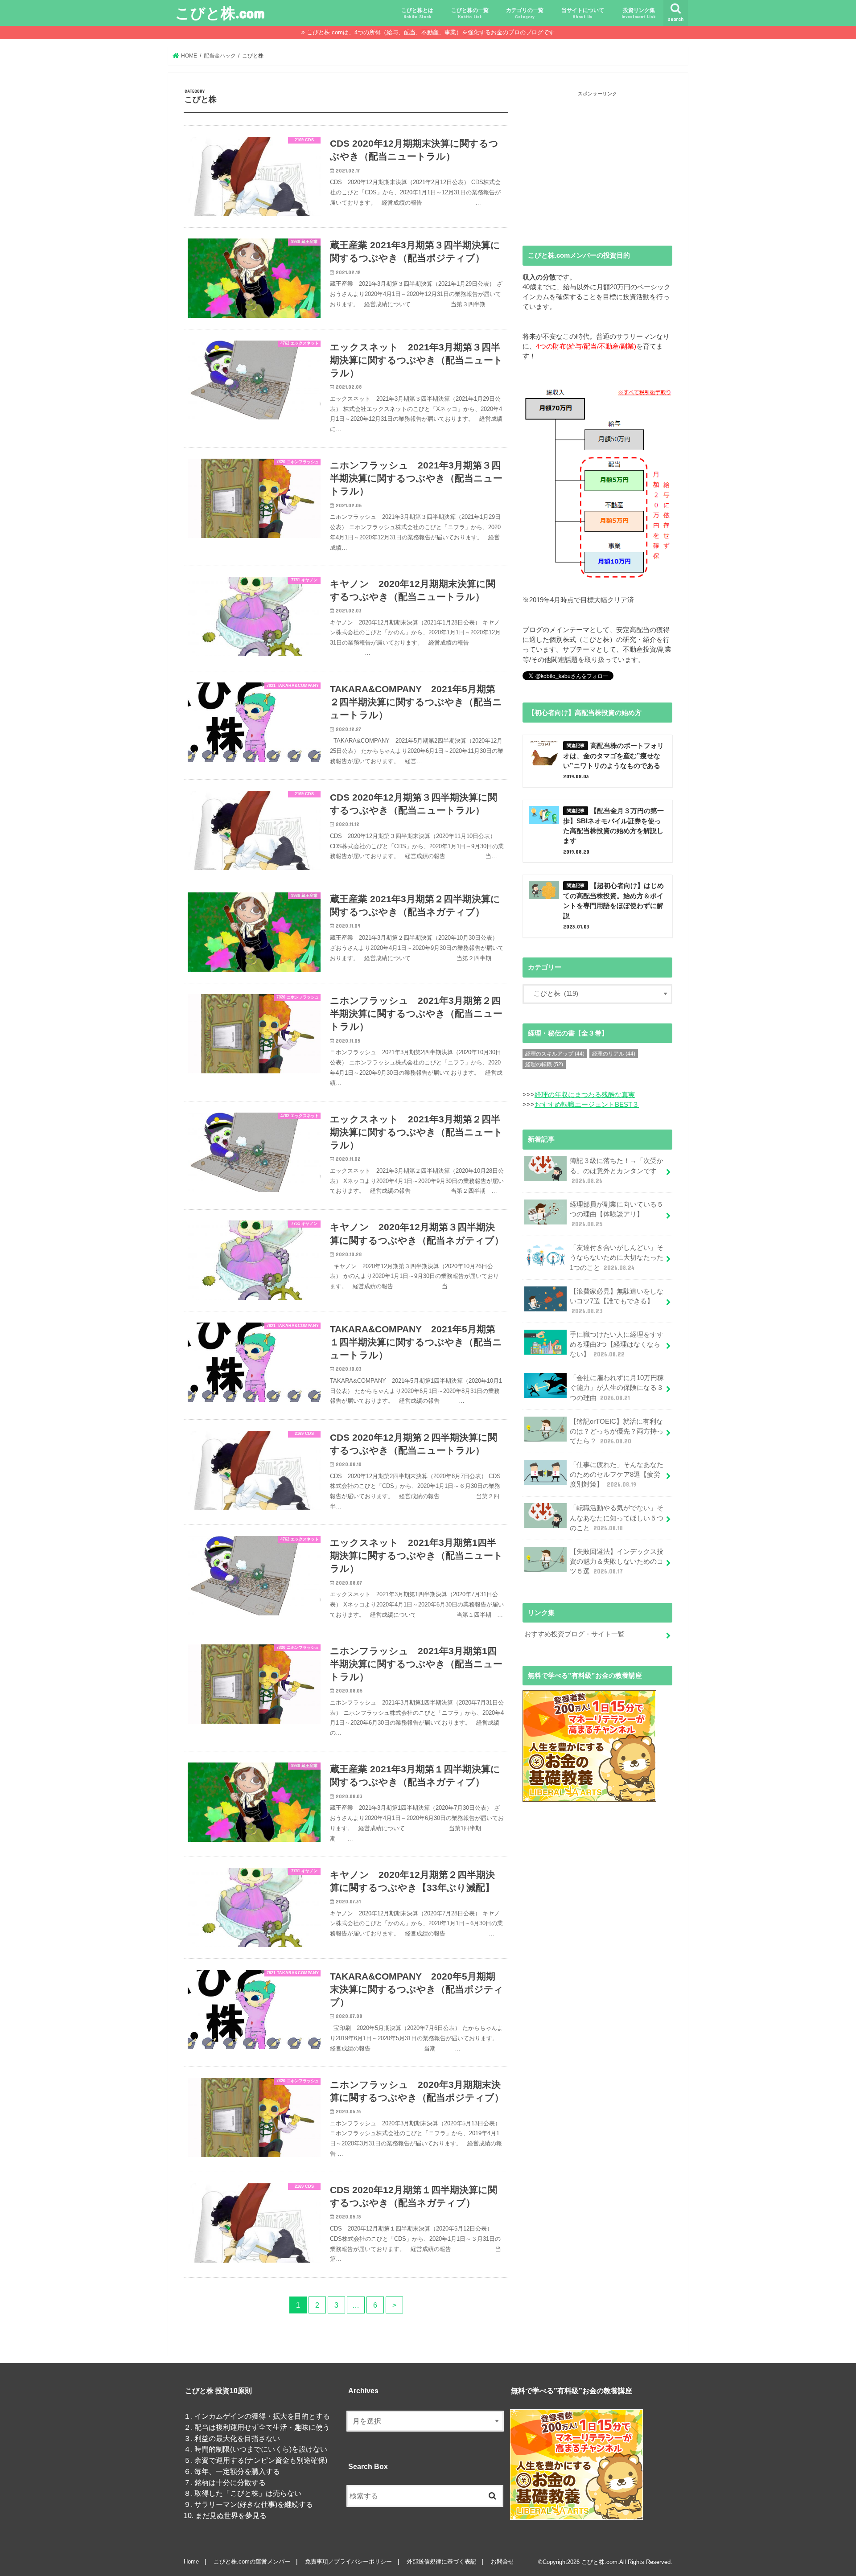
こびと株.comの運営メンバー (252, 2562)
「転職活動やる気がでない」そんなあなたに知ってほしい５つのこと (617, 1518)
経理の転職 (544, 1064)
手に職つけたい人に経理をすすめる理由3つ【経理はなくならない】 (617, 1344)
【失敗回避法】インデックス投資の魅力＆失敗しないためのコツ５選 (617, 1561)
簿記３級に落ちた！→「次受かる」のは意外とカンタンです (617, 1171)
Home (191, 2562)
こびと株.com (220, 13)
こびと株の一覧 (470, 13)
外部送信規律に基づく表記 (441, 2562)
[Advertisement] (597, 161)
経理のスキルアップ (555, 1054)
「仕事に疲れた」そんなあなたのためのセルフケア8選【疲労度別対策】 (617, 1475)
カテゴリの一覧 (525, 13)
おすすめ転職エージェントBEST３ (587, 1105)
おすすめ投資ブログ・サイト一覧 (574, 1634)
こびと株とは (417, 13)
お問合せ (502, 2562)
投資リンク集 (639, 13)
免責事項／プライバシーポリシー (348, 2562)
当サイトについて (583, 13)
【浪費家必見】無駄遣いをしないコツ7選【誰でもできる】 (617, 1301)
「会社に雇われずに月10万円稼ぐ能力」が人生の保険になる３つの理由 (617, 1388)
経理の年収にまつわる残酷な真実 (585, 1095)
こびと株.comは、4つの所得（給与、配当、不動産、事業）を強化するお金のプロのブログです (431, 32)
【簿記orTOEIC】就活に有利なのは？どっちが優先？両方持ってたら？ (617, 1431)
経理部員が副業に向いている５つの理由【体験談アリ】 (617, 1214)
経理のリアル (614, 1054)
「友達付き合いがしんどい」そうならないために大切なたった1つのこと (617, 1257)
